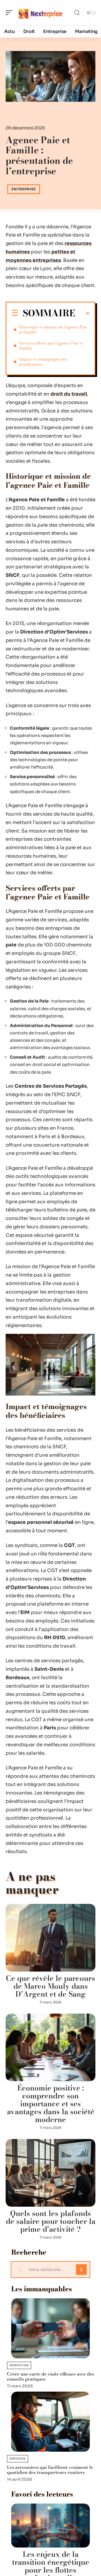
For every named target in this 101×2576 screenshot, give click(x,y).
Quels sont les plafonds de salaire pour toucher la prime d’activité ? (51, 2221)
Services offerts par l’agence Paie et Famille (51, 346)
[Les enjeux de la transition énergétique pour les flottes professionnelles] (50, 2526)
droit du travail (69, 394)
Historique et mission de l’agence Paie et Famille (53, 330)
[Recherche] (77, 13)
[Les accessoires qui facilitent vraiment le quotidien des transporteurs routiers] (50, 2422)
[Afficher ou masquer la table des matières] (82, 314)
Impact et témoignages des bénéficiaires (43, 362)
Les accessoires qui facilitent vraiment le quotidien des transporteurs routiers (50, 2470)
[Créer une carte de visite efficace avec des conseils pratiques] (50, 2328)
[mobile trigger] (10, 13)
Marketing (19, 2365)
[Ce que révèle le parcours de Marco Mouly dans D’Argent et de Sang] (50, 1938)
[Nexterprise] (40, 13)
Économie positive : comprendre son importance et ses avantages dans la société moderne (51, 2104)
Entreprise (24, 189)
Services (18, 2459)
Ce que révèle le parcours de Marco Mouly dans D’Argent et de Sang (50, 1986)
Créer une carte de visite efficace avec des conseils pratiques (50, 2376)
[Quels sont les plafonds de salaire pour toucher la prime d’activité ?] (50, 2173)
